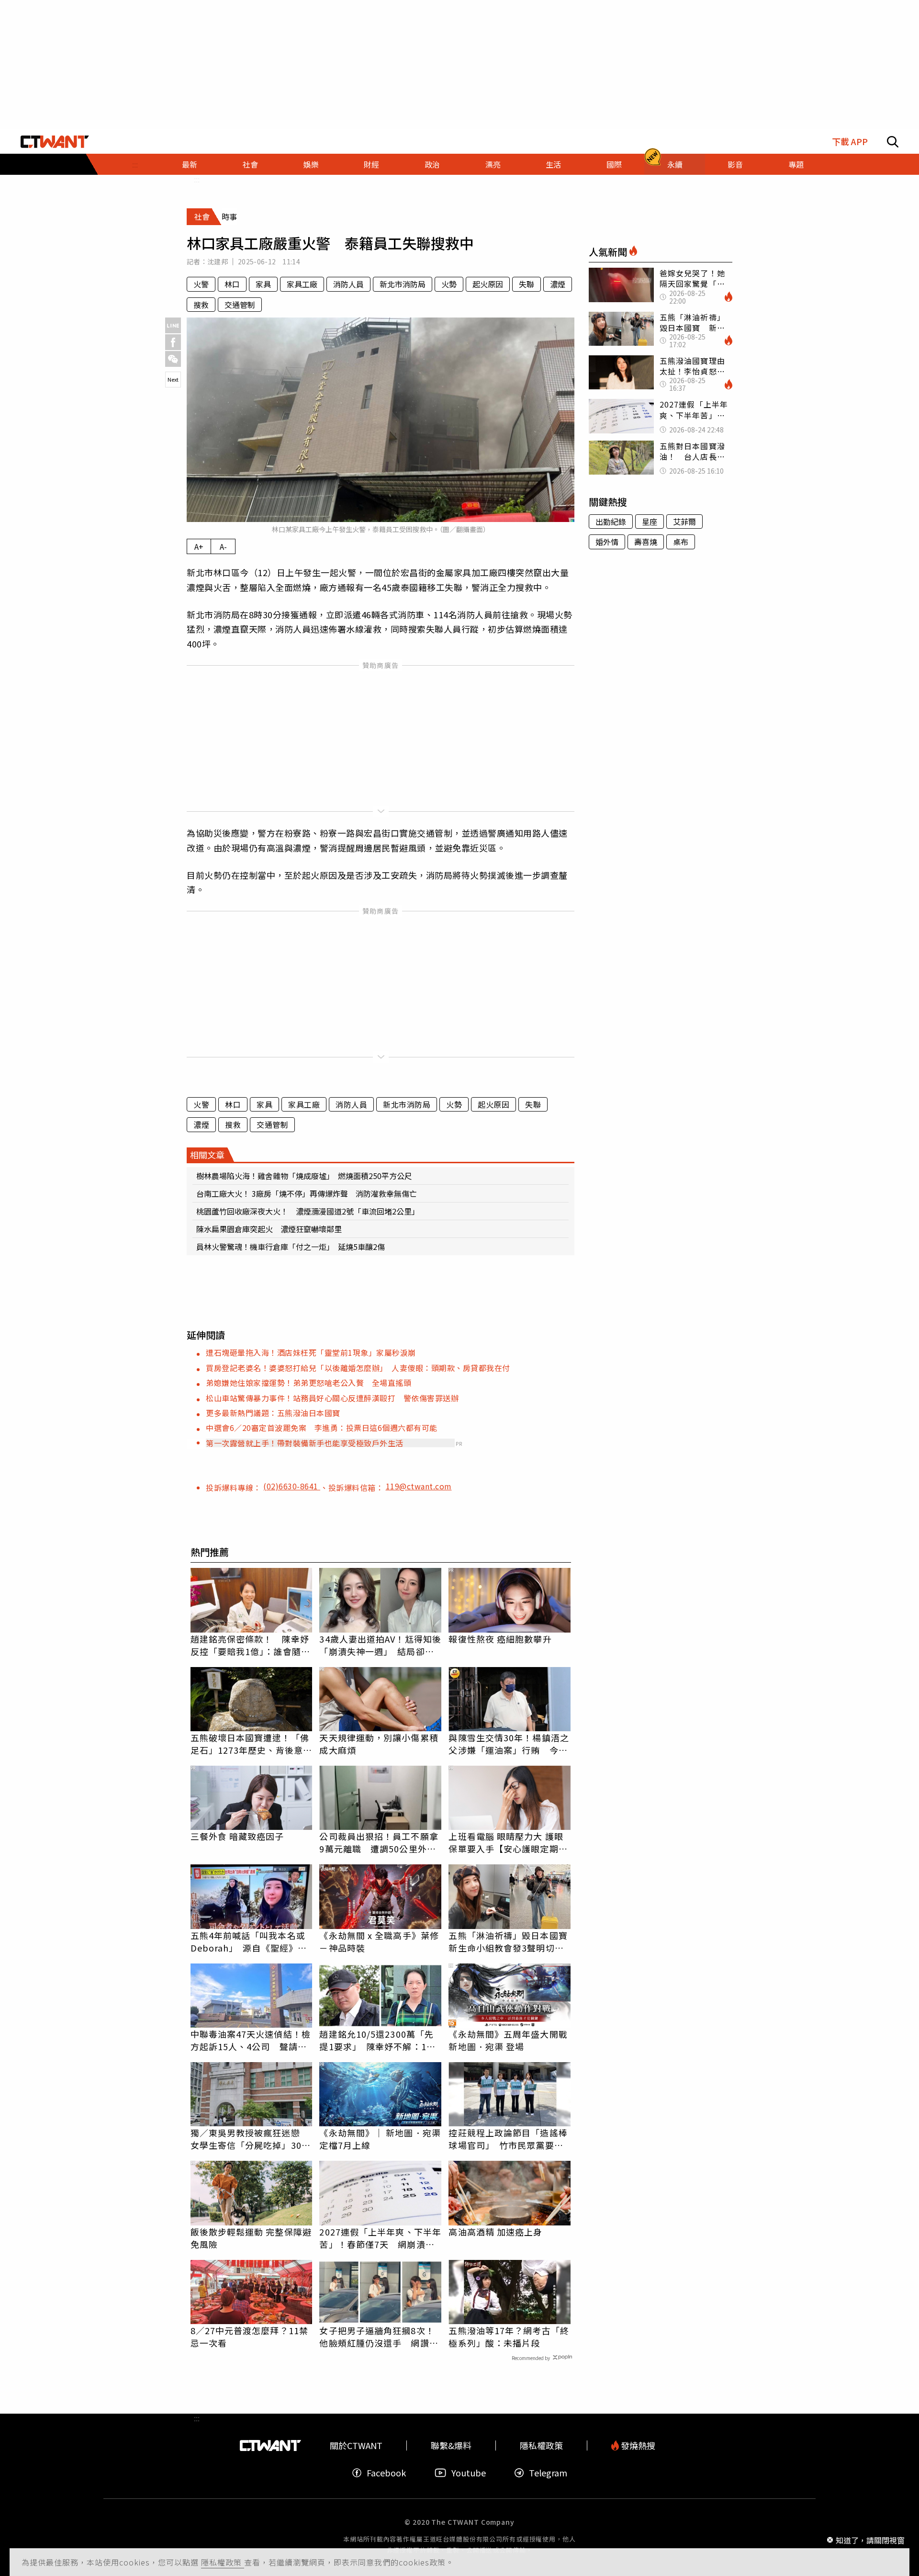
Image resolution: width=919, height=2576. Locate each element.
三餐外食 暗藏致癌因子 (237, 1836)
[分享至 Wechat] (173, 359)
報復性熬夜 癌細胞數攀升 (500, 1639)
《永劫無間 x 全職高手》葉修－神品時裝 (379, 1941)
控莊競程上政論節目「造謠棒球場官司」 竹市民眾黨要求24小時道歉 (508, 2139)
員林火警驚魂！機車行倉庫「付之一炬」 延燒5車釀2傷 (291, 1247)
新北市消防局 (403, 284)
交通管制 (240, 305)
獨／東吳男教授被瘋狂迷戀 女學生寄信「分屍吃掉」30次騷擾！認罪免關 (251, 2139)
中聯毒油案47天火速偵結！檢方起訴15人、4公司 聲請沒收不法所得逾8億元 (251, 2040)
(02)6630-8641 (292, 1486)
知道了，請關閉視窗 (870, 2540)
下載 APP (850, 142)
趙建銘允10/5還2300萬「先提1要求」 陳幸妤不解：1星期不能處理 (377, 2040)
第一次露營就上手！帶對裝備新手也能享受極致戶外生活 (305, 1443)
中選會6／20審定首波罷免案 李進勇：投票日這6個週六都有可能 (322, 1428)
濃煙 (558, 284)
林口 (232, 284)
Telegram (548, 2473)
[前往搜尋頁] (893, 142)
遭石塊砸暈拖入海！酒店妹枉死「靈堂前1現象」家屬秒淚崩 (311, 1352)
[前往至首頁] (55, 142)
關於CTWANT (356, 2445)
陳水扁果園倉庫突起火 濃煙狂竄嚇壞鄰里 (269, 1229)
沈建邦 (218, 261)
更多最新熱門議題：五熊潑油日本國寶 (273, 1413)
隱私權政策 (223, 2562)
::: (135, 164)
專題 (796, 164)
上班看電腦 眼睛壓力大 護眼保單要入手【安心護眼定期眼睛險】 (508, 1842)
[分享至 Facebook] (173, 342)
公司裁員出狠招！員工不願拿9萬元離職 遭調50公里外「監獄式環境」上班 (379, 1842)
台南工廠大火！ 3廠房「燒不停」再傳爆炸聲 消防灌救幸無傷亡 (307, 1193)
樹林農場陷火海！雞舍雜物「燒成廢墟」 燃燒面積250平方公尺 (304, 1176)
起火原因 (488, 284)
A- (223, 546)
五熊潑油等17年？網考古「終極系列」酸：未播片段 (509, 2337)
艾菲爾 (684, 522)
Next (173, 379)
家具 (263, 284)
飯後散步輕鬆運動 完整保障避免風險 (251, 2238)
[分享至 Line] (173, 325)
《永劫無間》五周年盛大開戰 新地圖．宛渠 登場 (508, 2040)
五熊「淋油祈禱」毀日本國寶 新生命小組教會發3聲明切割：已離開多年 (510, 1941)
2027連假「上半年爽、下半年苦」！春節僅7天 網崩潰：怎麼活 (380, 2238)
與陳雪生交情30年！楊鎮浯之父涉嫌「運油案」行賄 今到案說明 (509, 1744)
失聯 (527, 284)
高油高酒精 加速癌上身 (495, 2232)
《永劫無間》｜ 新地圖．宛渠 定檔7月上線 (380, 2139)
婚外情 (607, 542)
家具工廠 (302, 284)
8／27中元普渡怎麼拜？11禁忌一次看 (250, 2337)
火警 (201, 284)
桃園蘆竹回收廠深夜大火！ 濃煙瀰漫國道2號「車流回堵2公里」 (308, 1211)
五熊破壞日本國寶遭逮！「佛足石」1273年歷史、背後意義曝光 (252, 1744)
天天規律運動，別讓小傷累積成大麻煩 (379, 1744)
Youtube (469, 2473)
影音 (735, 164)
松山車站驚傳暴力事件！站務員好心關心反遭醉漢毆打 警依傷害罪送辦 (332, 1398)
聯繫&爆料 (451, 2445)
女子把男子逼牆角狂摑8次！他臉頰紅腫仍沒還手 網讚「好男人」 (377, 2337)
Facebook (386, 2473)
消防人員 (348, 284)
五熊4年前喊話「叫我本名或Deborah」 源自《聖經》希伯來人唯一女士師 (249, 1941)
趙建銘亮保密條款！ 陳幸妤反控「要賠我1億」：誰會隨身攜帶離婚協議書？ (250, 1645)
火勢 (449, 284)
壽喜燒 (646, 542)
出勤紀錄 (611, 522)
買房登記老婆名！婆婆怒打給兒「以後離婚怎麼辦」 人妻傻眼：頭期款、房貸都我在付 (358, 1368)
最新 (190, 164)
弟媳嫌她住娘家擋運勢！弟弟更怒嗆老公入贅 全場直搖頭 (308, 1383)
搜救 (201, 305)
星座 (650, 522)
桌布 (681, 542)
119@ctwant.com (419, 1486)
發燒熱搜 (637, 2445)
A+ (199, 546)
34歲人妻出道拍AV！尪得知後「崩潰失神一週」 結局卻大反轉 (380, 1645)
